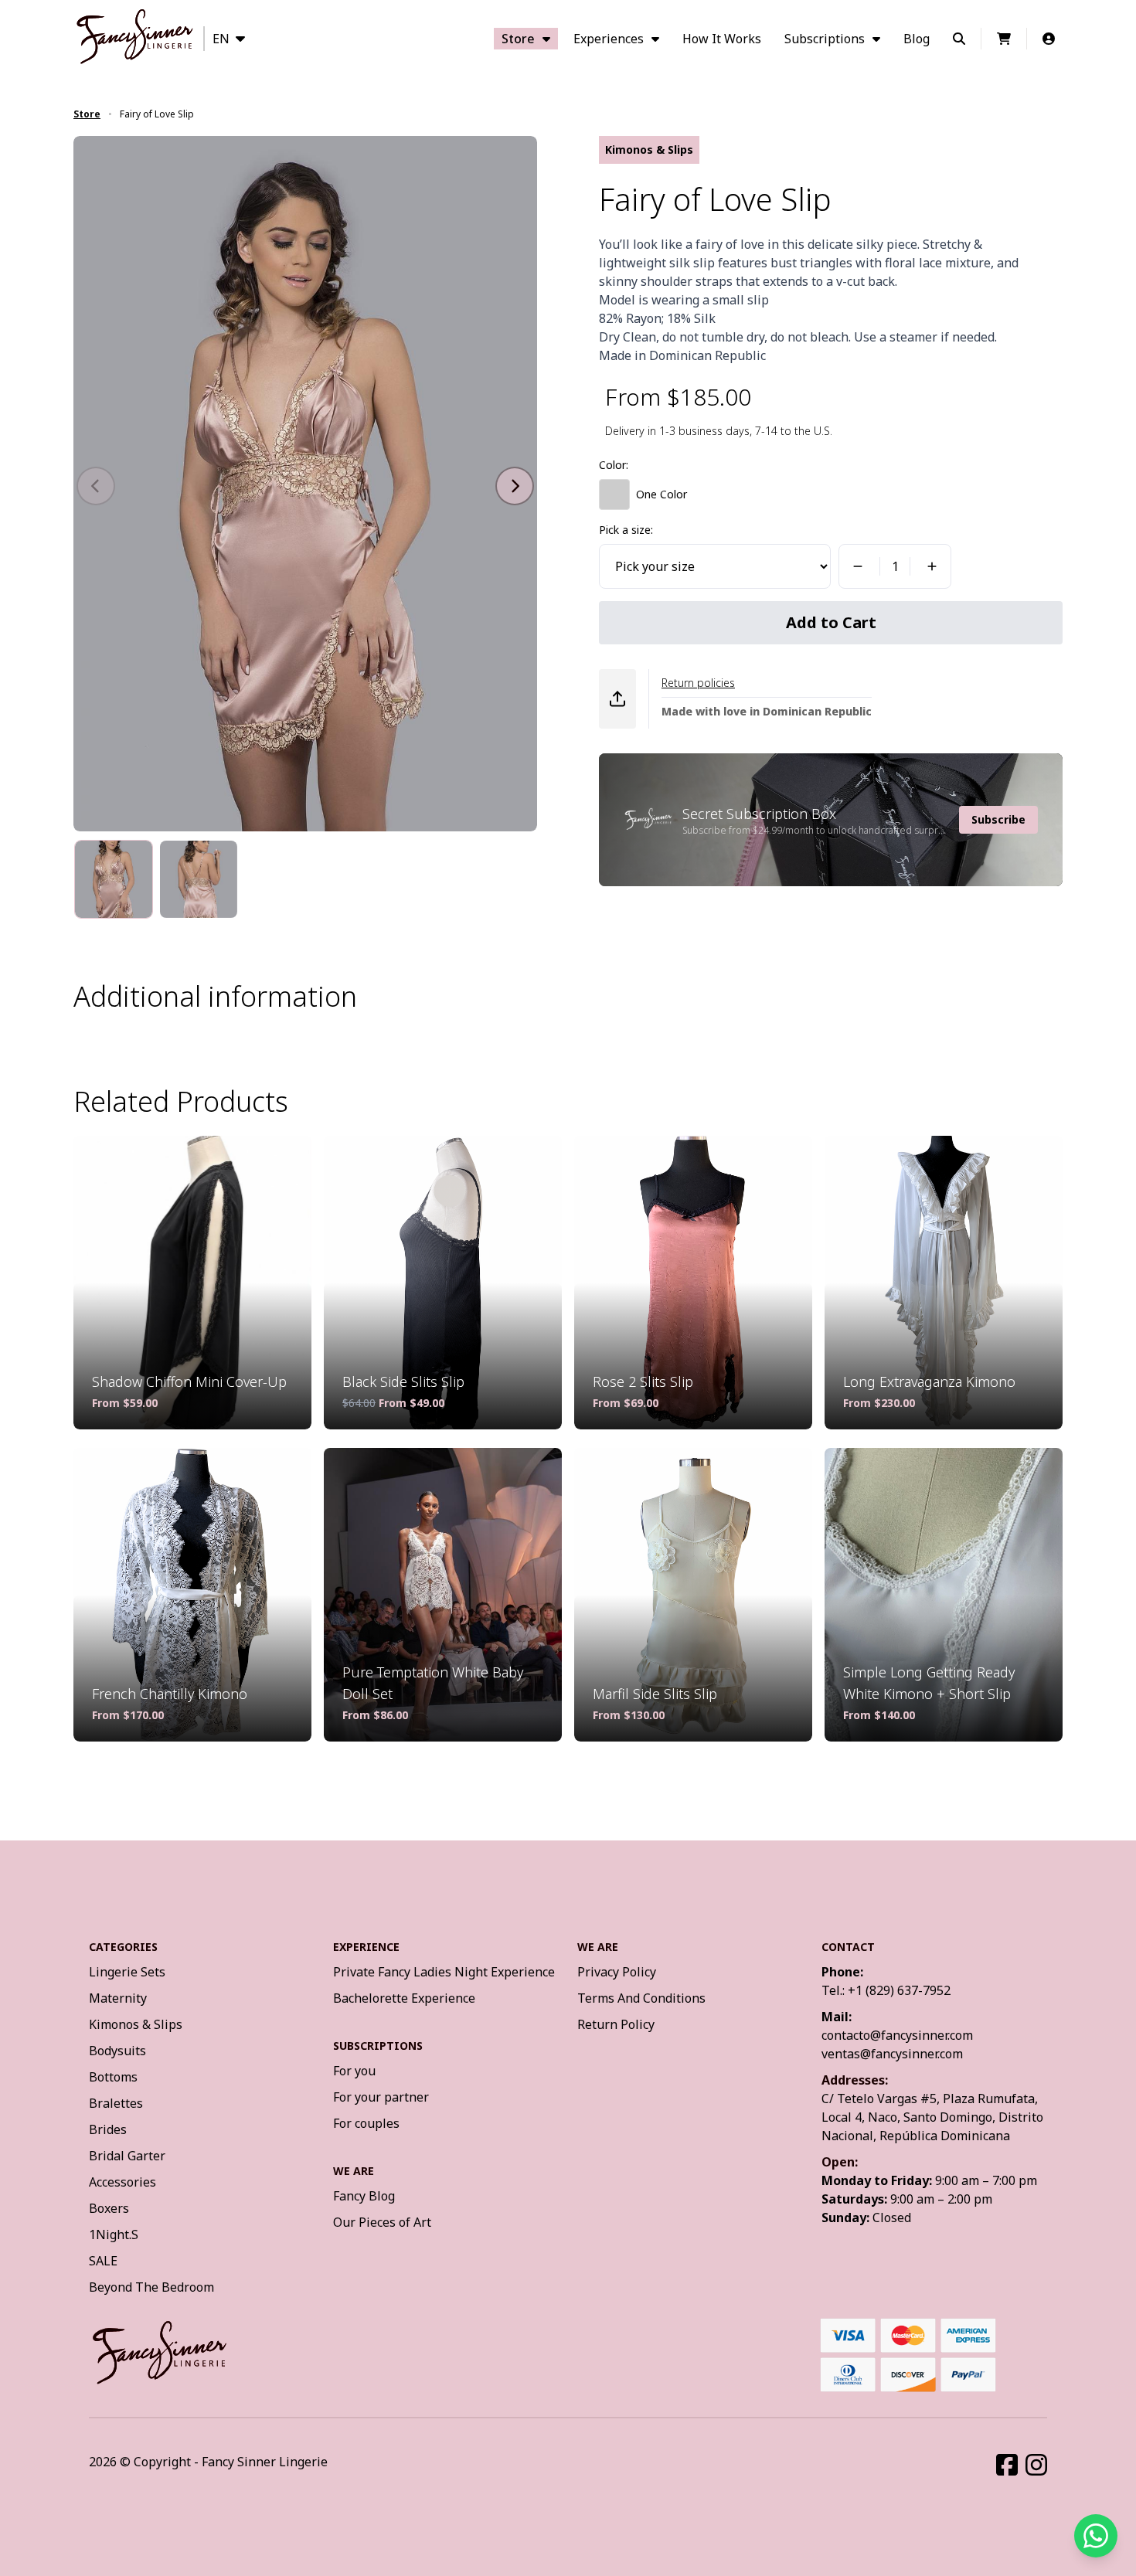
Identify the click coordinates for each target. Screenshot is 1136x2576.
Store (518, 39)
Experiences (609, 39)
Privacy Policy (617, 1972)
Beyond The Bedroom (151, 2287)
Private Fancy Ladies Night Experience (444, 1972)
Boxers (109, 2208)
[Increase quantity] (934, 566)
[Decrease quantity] (855, 566)
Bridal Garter (127, 2156)
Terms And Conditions (641, 1998)
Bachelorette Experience (404, 1998)
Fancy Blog (364, 2196)
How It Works (722, 39)
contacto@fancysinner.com (897, 2035)
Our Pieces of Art (382, 2222)
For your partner (381, 2097)
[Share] (617, 699)
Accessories (122, 2182)
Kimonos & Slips (136, 2024)
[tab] (114, 879)
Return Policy (616, 2024)
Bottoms (113, 2077)
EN (221, 39)
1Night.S (114, 2234)
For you (354, 2071)
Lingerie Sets (127, 1972)
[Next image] (515, 486)
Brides (108, 2129)
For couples (366, 2123)
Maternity (118, 1998)
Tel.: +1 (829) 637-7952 (886, 1990)
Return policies (698, 683)
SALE (103, 2261)
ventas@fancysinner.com (892, 2054)
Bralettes (116, 2103)
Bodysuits (117, 2051)
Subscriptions (825, 39)
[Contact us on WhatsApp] (1096, 2536)
